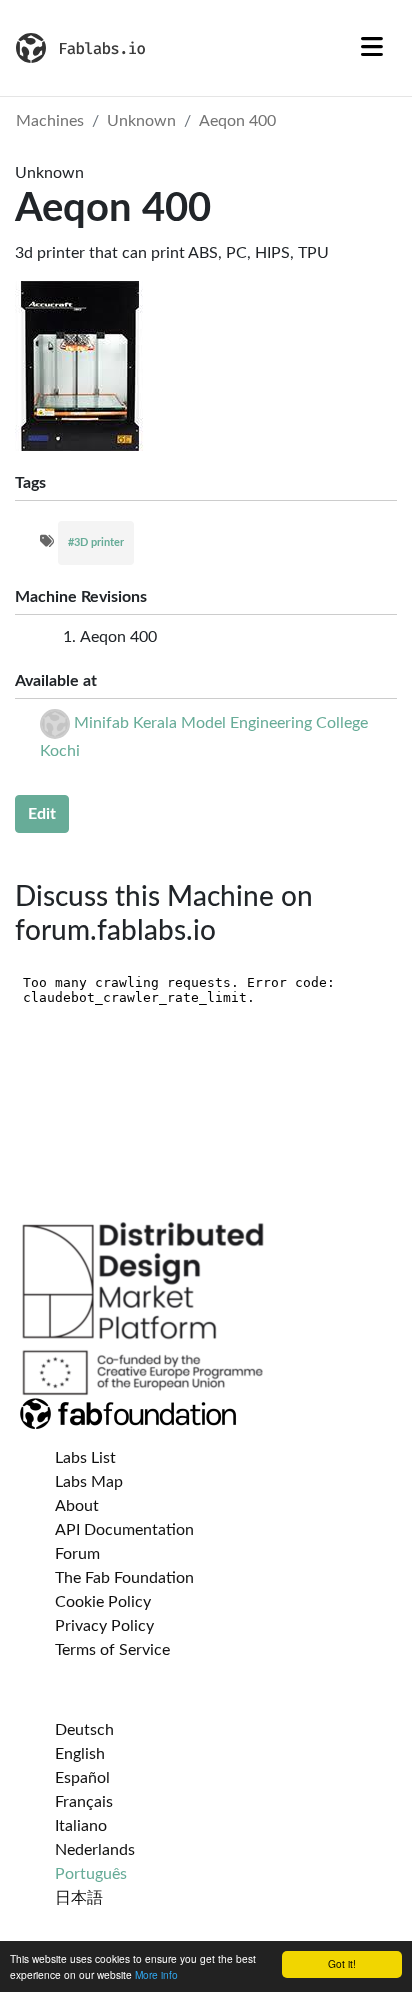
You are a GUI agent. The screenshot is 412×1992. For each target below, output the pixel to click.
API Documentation (124, 1530)
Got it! (342, 1963)
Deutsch (84, 1730)
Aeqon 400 (237, 121)
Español (82, 1778)
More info (156, 1974)
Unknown (141, 121)
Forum (77, 1554)
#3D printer (96, 542)
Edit (42, 814)
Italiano (81, 1826)
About (77, 1506)
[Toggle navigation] (372, 48)
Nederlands (95, 1850)
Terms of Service (112, 1650)
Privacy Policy (104, 1626)
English (80, 1754)
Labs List (85, 1458)
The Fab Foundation (124, 1578)
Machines (50, 121)
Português (91, 1874)
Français (84, 1802)
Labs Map (89, 1482)
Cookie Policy (103, 1602)
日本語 (79, 1898)
